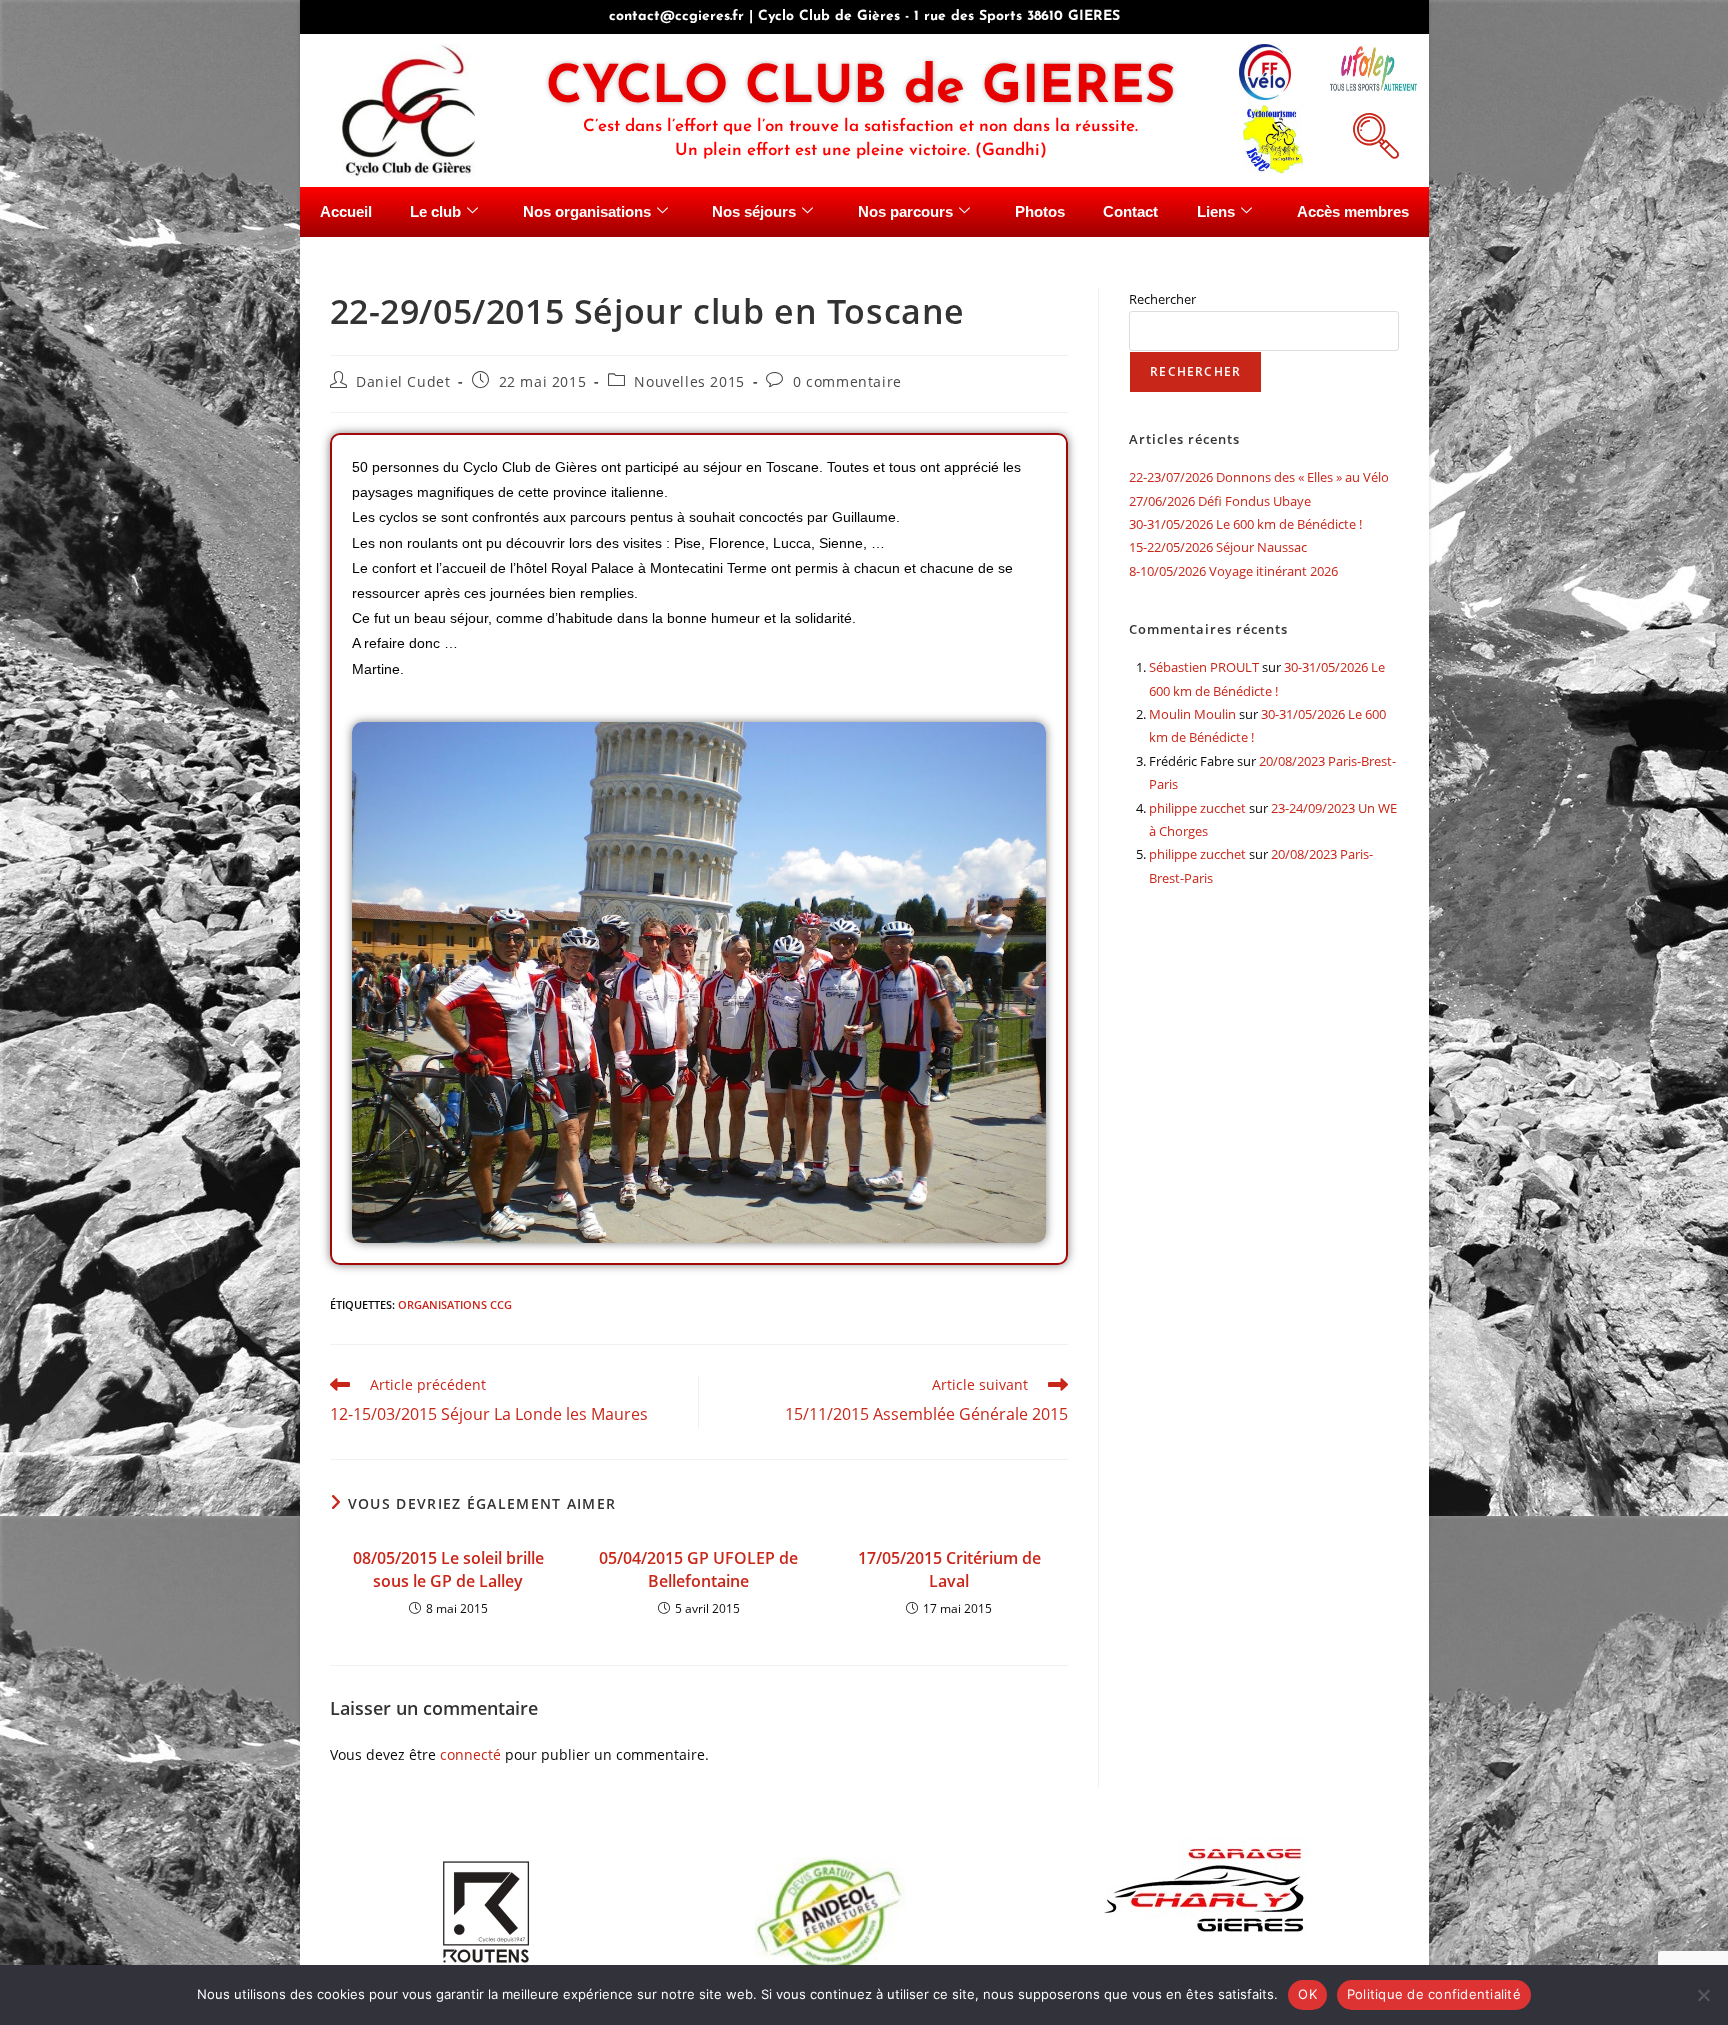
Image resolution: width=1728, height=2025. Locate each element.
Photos (1040, 211)
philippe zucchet (1197, 808)
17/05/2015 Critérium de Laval (949, 1569)
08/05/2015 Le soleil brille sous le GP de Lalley (448, 1569)
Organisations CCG (455, 1304)
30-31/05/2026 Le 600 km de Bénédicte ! (1245, 524)
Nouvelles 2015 (689, 381)
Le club (435, 211)
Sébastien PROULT (1204, 667)
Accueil (346, 211)
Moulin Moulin (1192, 714)
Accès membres (1353, 211)
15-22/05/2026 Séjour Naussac (1218, 547)
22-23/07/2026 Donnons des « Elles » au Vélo (1259, 477)
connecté (470, 1754)
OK (1307, 1994)
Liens (1216, 211)
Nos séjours (754, 211)
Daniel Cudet (403, 381)
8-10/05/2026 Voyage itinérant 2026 (1233, 571)
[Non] (1703, 1995)
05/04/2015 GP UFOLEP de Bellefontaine (698, 1569)
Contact (1130, 211)
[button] (1373, 133)
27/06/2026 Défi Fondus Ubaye (1220, 501)
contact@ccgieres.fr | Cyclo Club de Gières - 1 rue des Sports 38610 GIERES (864, 16)
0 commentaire (847, 381)
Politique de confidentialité (1434, 1994)
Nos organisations (587, 211)
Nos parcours (905, 211)
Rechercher (1162, 299)
